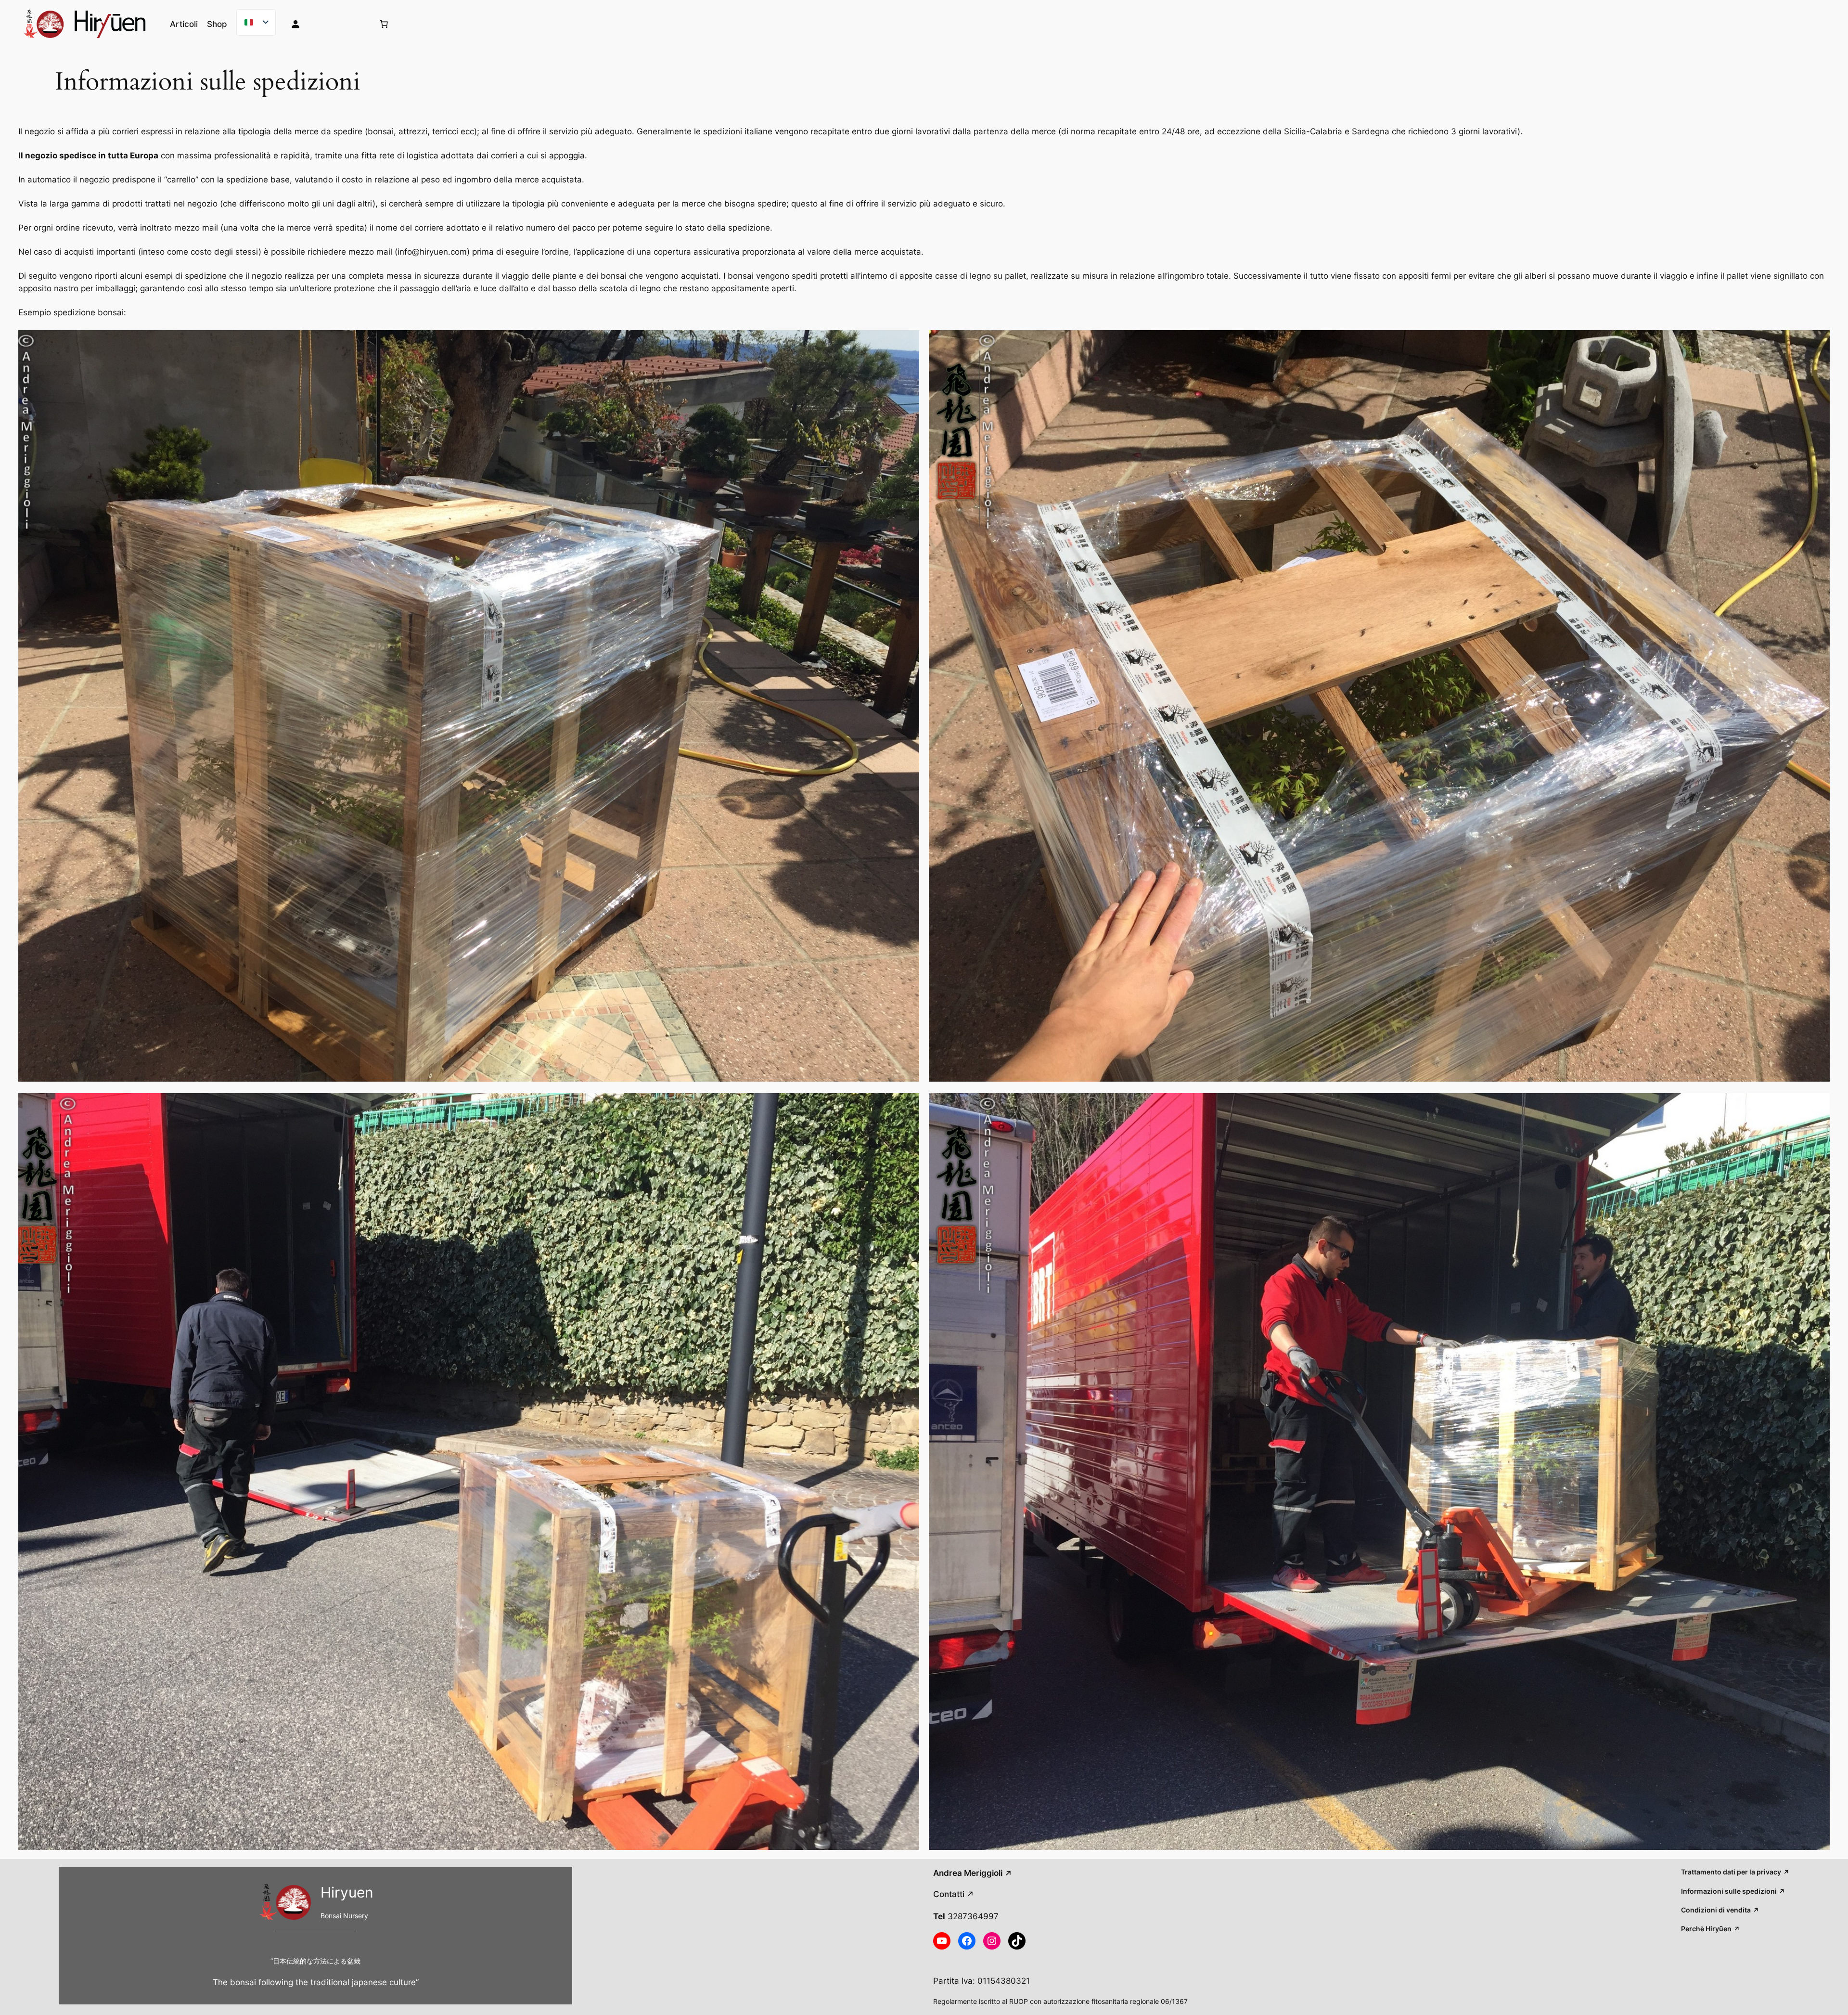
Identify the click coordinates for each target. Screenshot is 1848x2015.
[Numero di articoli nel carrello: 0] (384, 24)
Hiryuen (347, 1892)
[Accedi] (325, 24)
